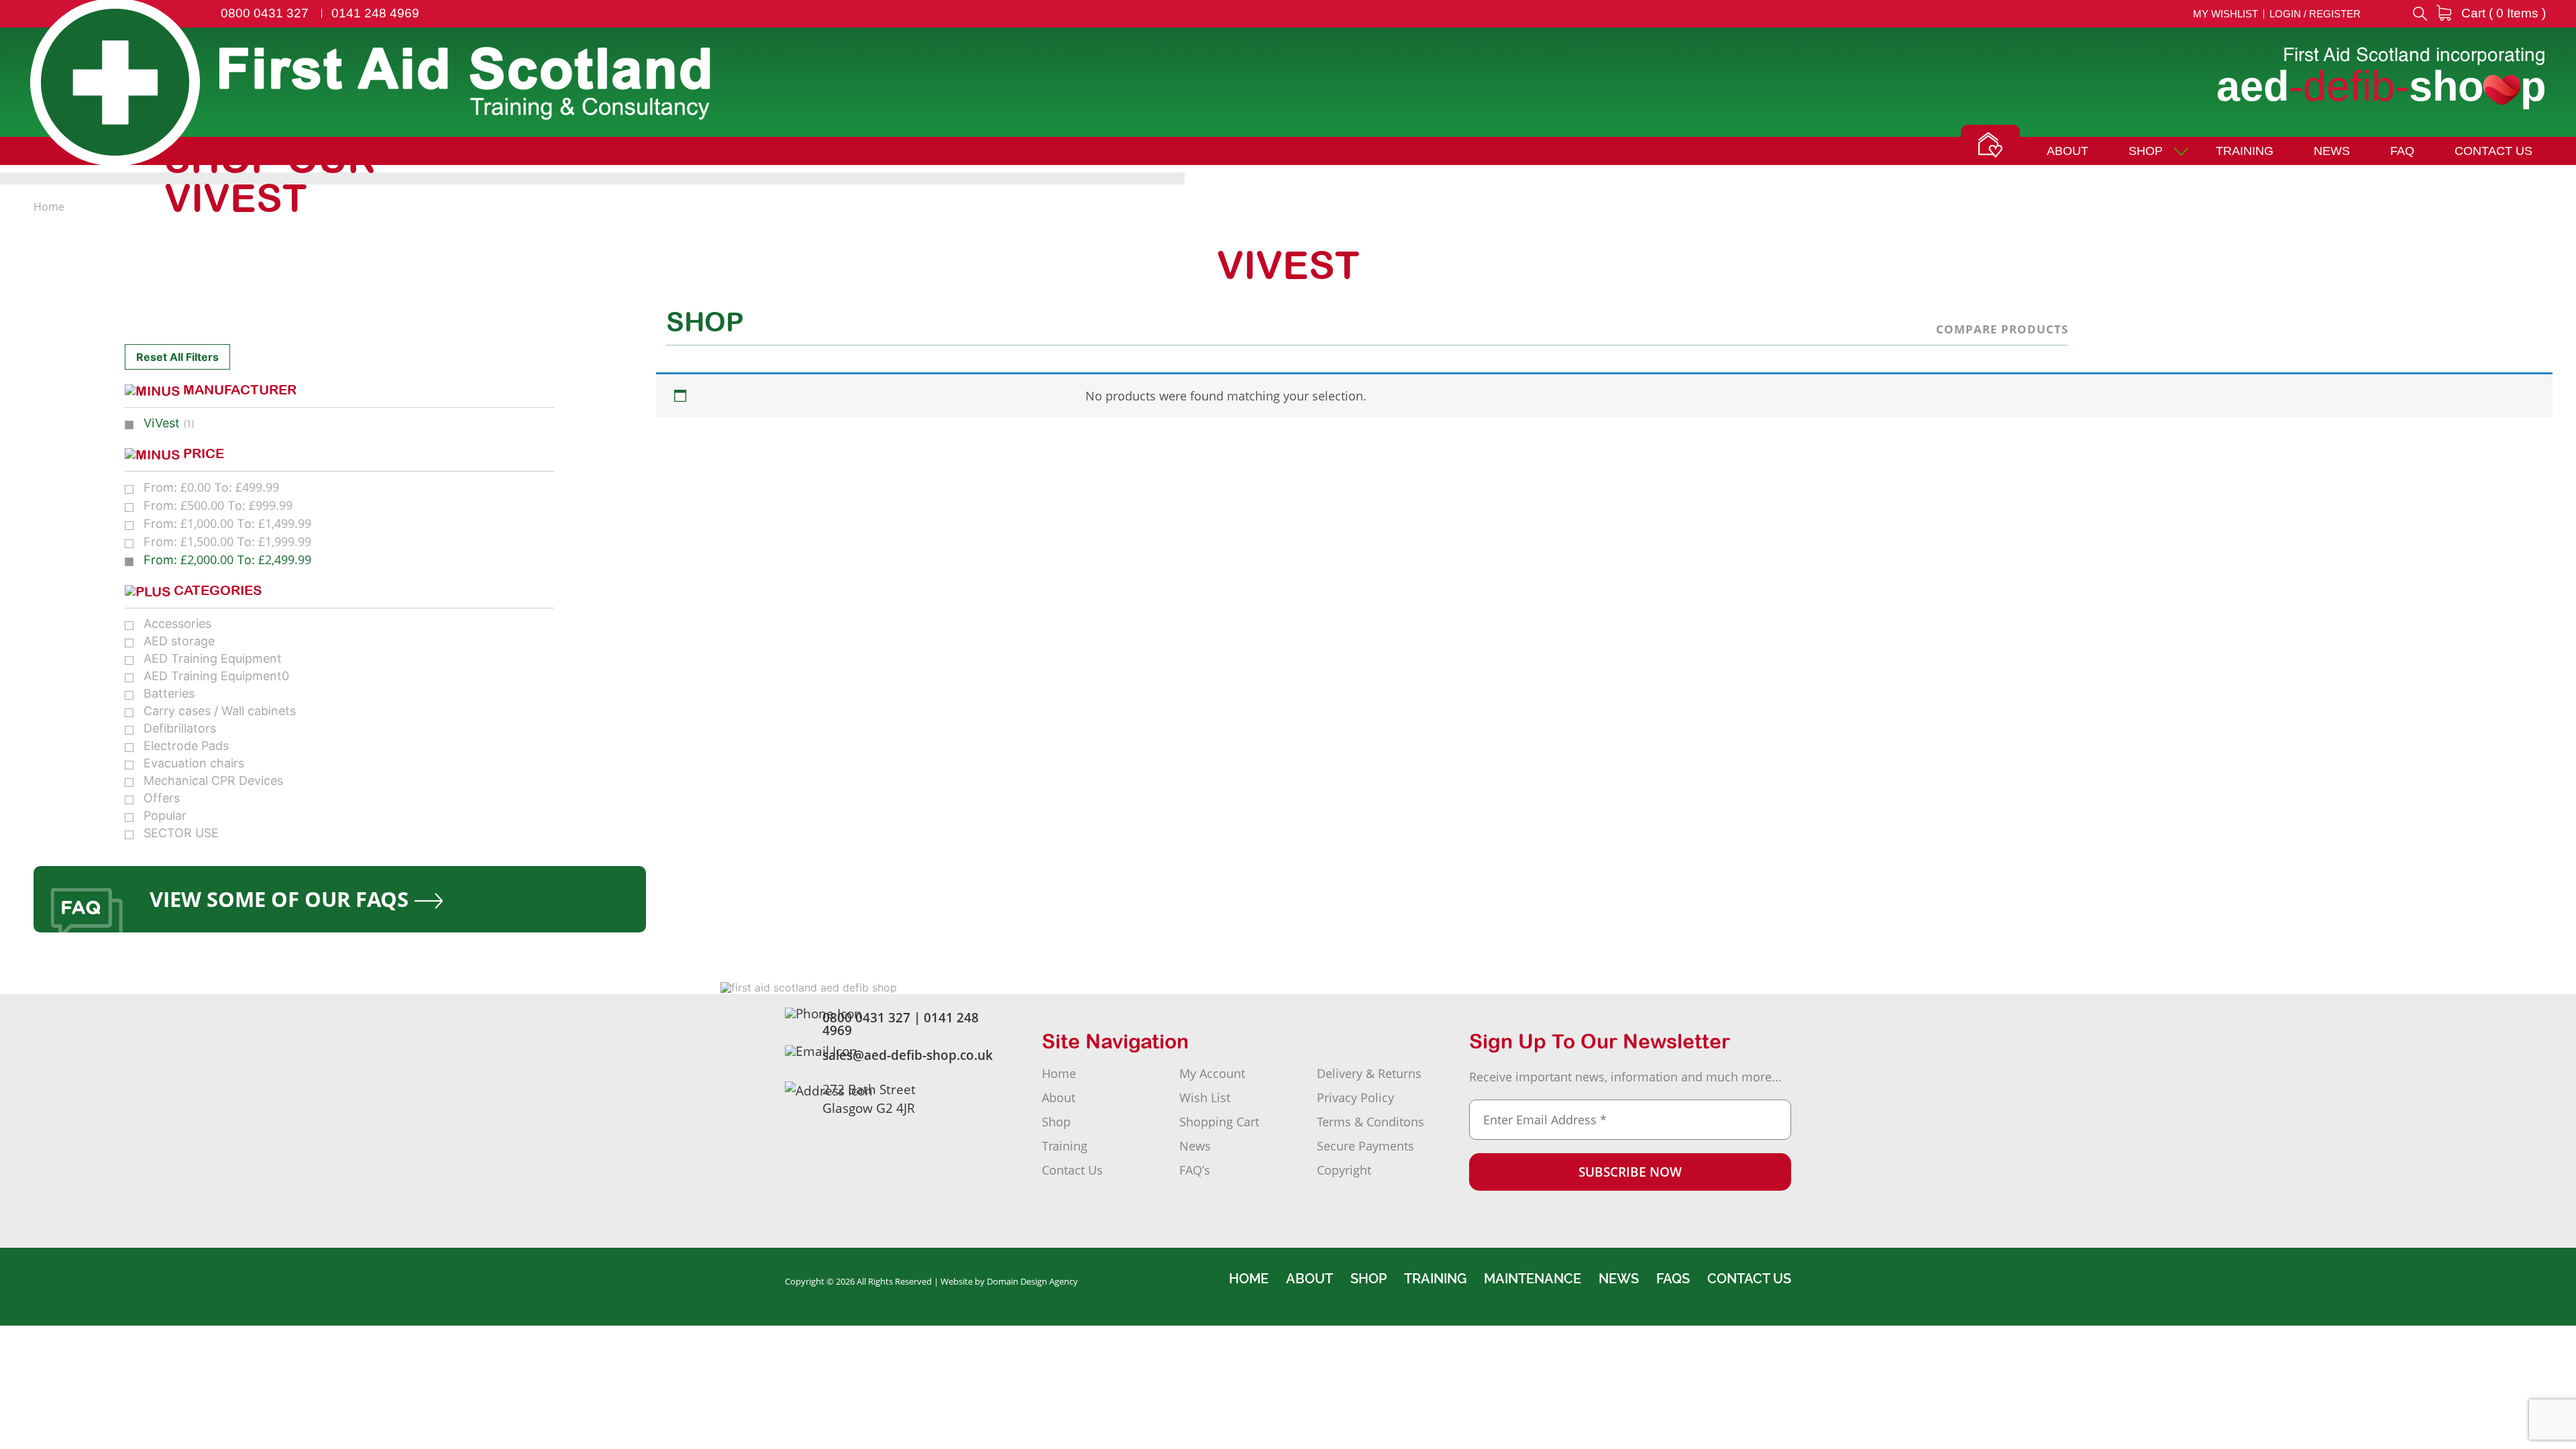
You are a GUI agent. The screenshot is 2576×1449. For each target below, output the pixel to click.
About (2068, 151)
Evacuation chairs (194, 763)
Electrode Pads (186, 746)
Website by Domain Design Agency (1009, 1281)
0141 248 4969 (375, 13)
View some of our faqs (282, 899)
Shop (2146, 151)
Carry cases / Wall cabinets (220, 711)
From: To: (211, 487)
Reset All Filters (177, 357)
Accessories (177, 624)
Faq (2402, 151)
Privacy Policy (1355, 1097)
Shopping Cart (1219, 1122)
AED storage (179, 641)
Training (2245, 151)
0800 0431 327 (265, 13)
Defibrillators (180, 728)
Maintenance (1533, 1279)
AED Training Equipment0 (216, 676)
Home (1059, 1073)
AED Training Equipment (213, 658)
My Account (1212, 1073)
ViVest (162, 423)
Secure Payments (1365, 1146)
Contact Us (2493, 151)
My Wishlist (2225, 14)
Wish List (1205, 1097)
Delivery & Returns (1369, 1073)
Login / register (2315, 14)
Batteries (169, 693)
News (2332, 151)
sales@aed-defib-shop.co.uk (908, 1055)
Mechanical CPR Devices (213, 781)
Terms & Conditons (1371, 1122)
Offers (162, 798)
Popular (165, 815)
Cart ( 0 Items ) (2502, 13)
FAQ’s (1195, 1170)
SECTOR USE (181, 833)
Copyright (1344, 1170)
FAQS (1673, 1279)
